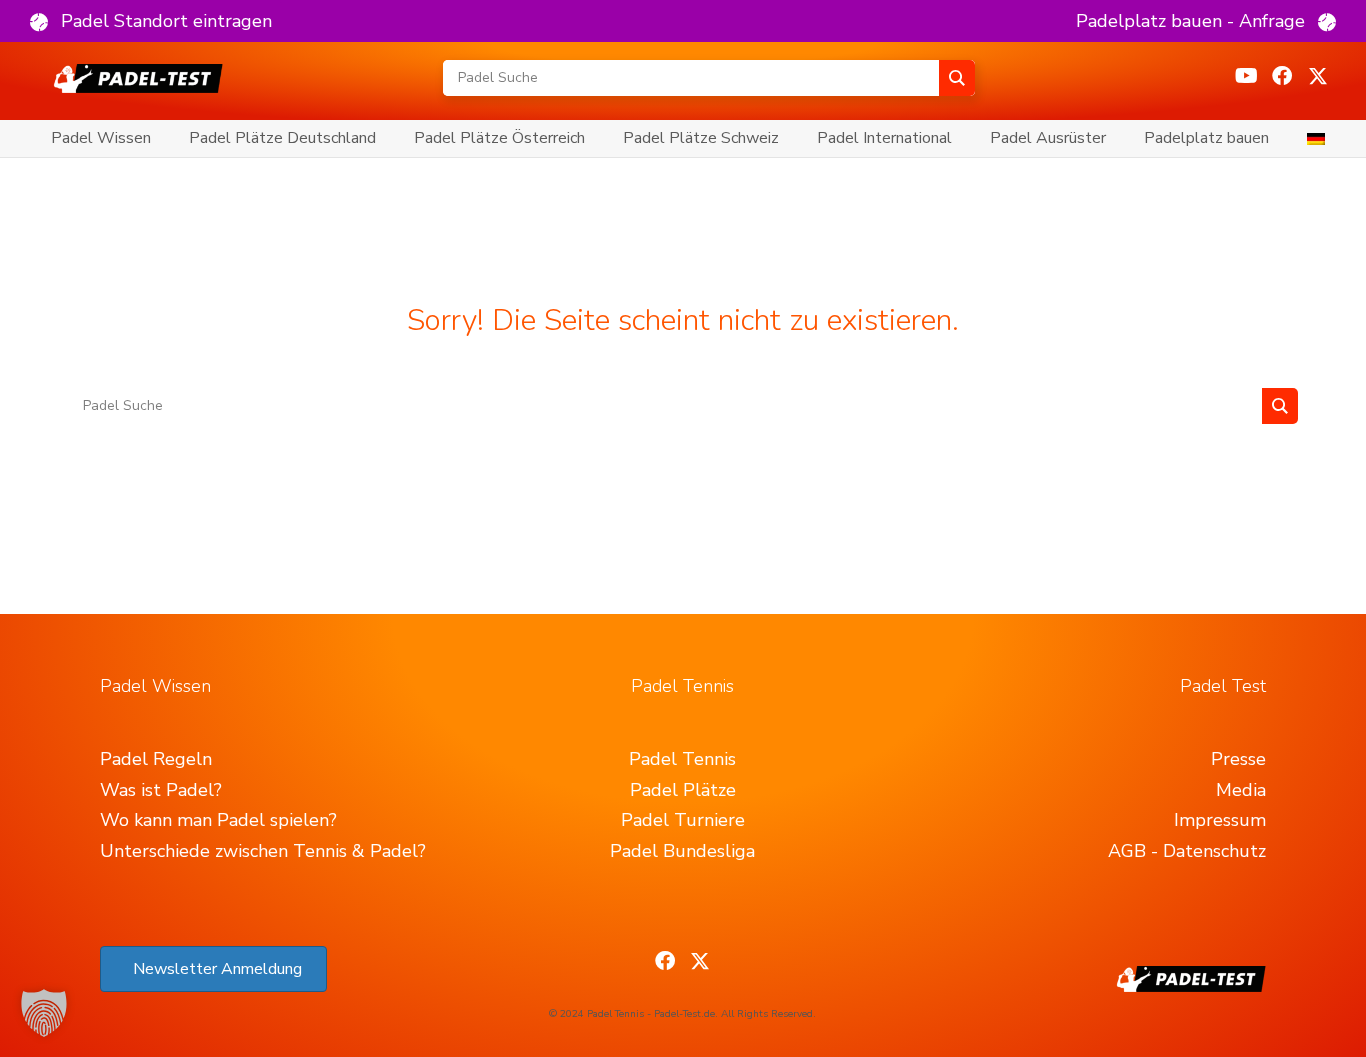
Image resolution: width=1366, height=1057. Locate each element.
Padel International (884, 138)
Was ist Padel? (161, 790)
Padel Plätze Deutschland (282, 138)
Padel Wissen (101, 138)
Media (1241, 790)
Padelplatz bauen (1206, 138)
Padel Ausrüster (1048, 138)
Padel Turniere (683, 820)
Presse (1238, 759)
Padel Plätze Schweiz (701, 138)
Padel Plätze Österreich (499, 138)
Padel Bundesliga (682, 851)
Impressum (1220, 820)
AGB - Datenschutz (1187, 851)
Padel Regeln (156, 759)
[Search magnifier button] (957, 78)
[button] (151, 21)
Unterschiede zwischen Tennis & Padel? (263, 851)
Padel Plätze (683, 790)
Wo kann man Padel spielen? (218, 820)
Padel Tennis (682, 759)
